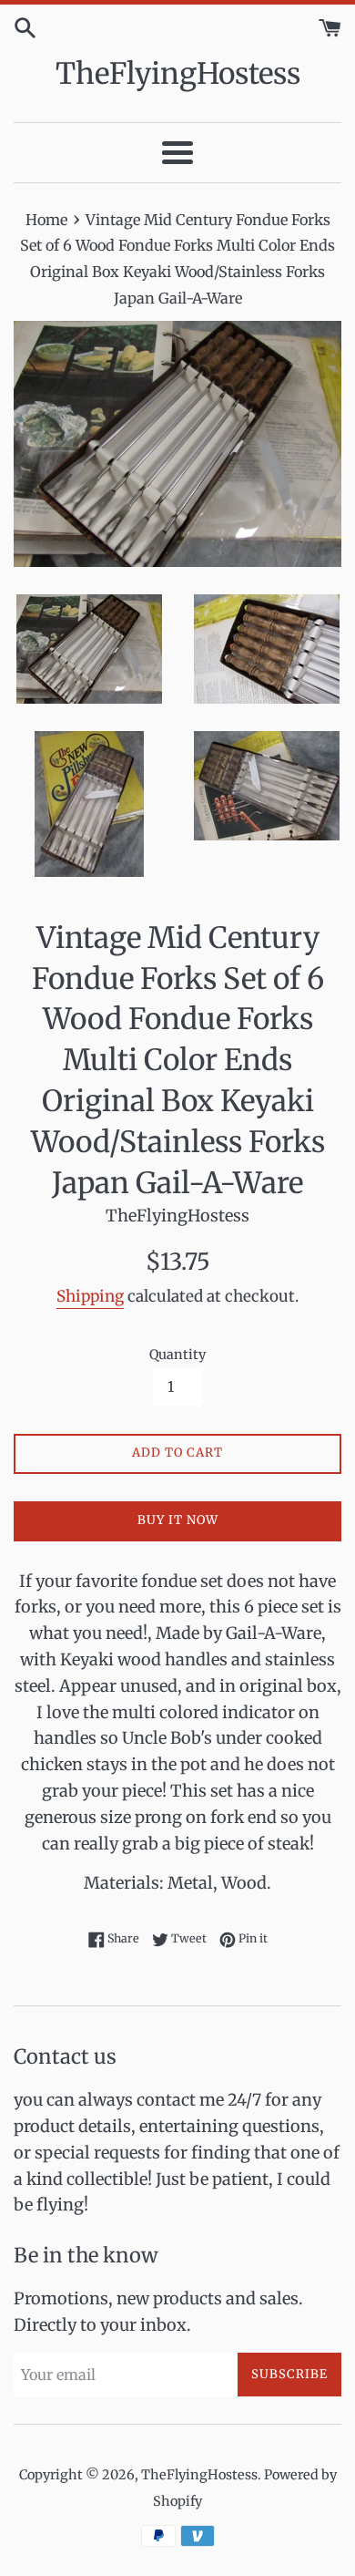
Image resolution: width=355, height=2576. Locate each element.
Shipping (90, 1296)
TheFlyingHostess (178, 74)
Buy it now (178, 1520)
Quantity (177, 1355)
